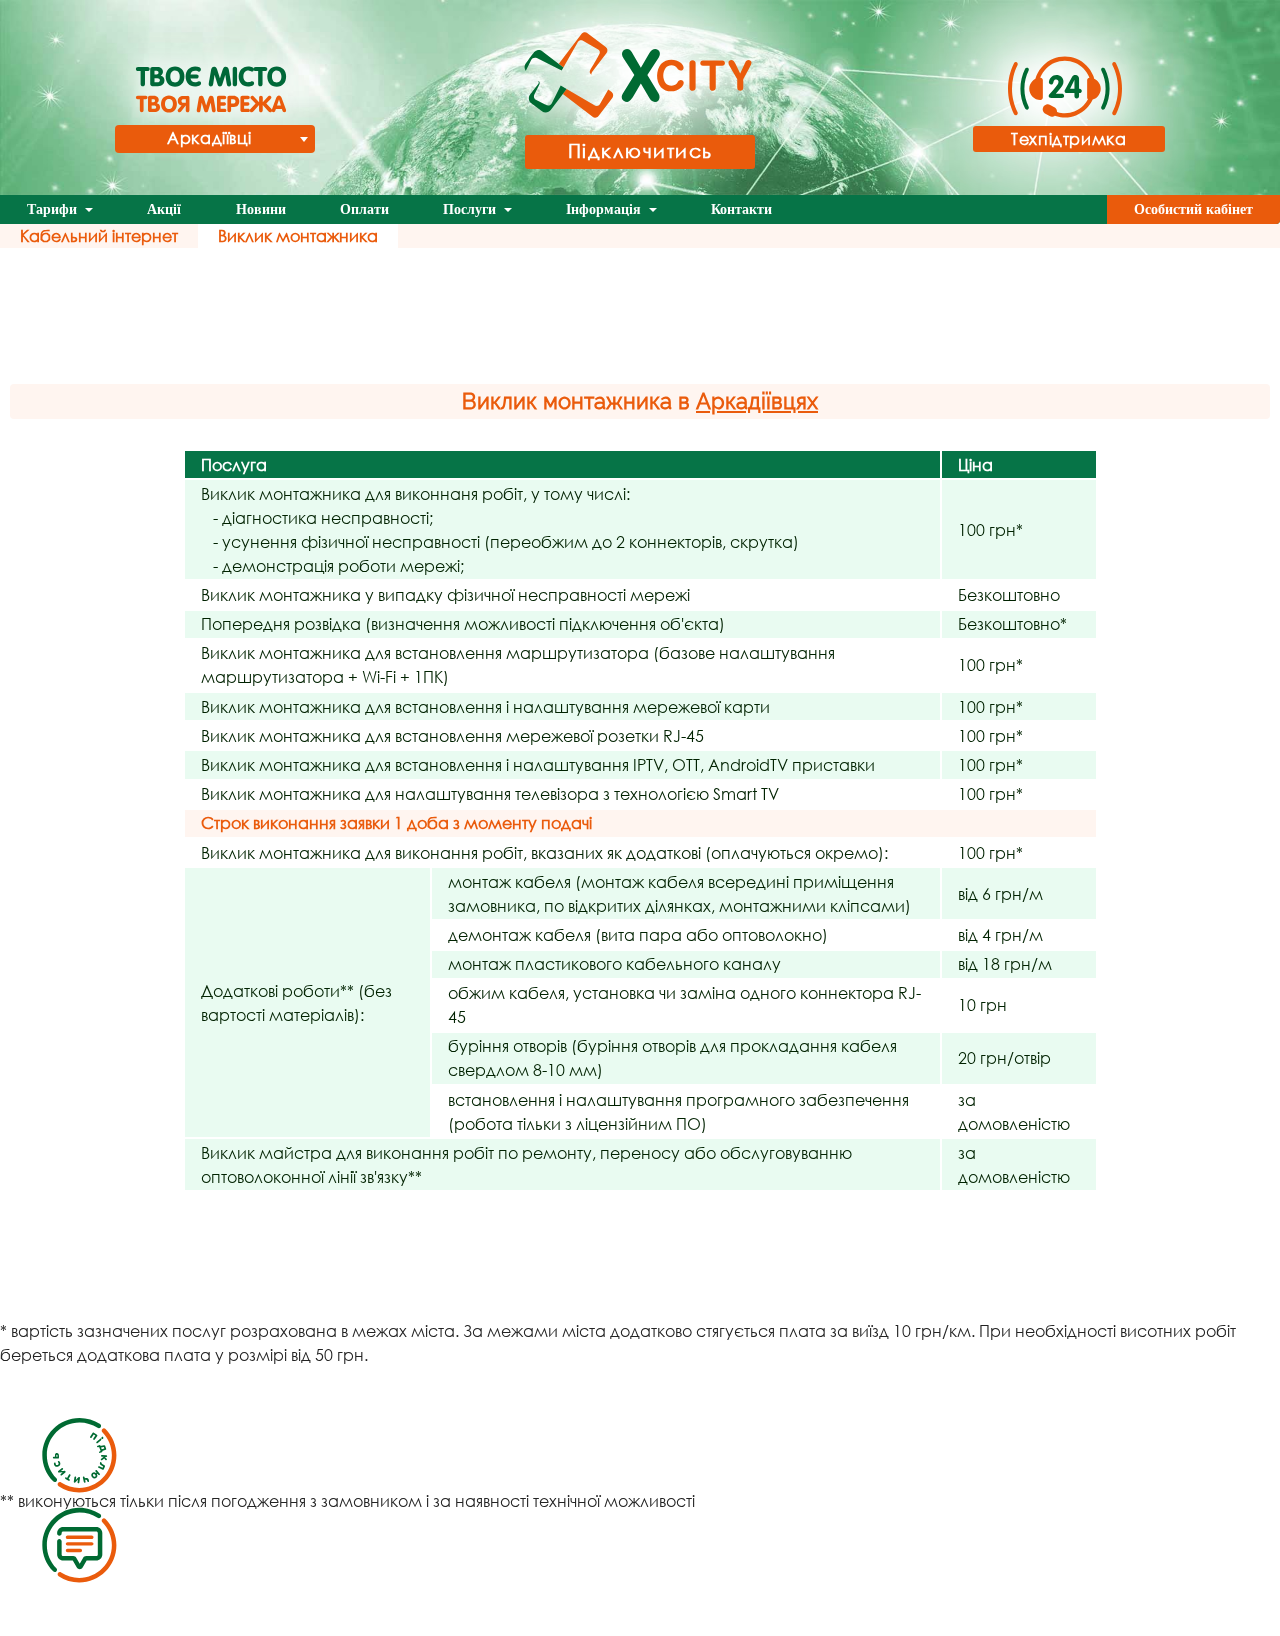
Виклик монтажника (298, 235)
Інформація (605, 209)
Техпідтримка (1069, 138)
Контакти (741, 209)
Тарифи (54, 209)
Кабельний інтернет (99, 235)
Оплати (364, 209)
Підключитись (640, 150)
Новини (261, 209)
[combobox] (215, 139)
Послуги (471, 209)
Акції (164, 209)
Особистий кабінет (1193, 209)
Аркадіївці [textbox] (209, 137)
